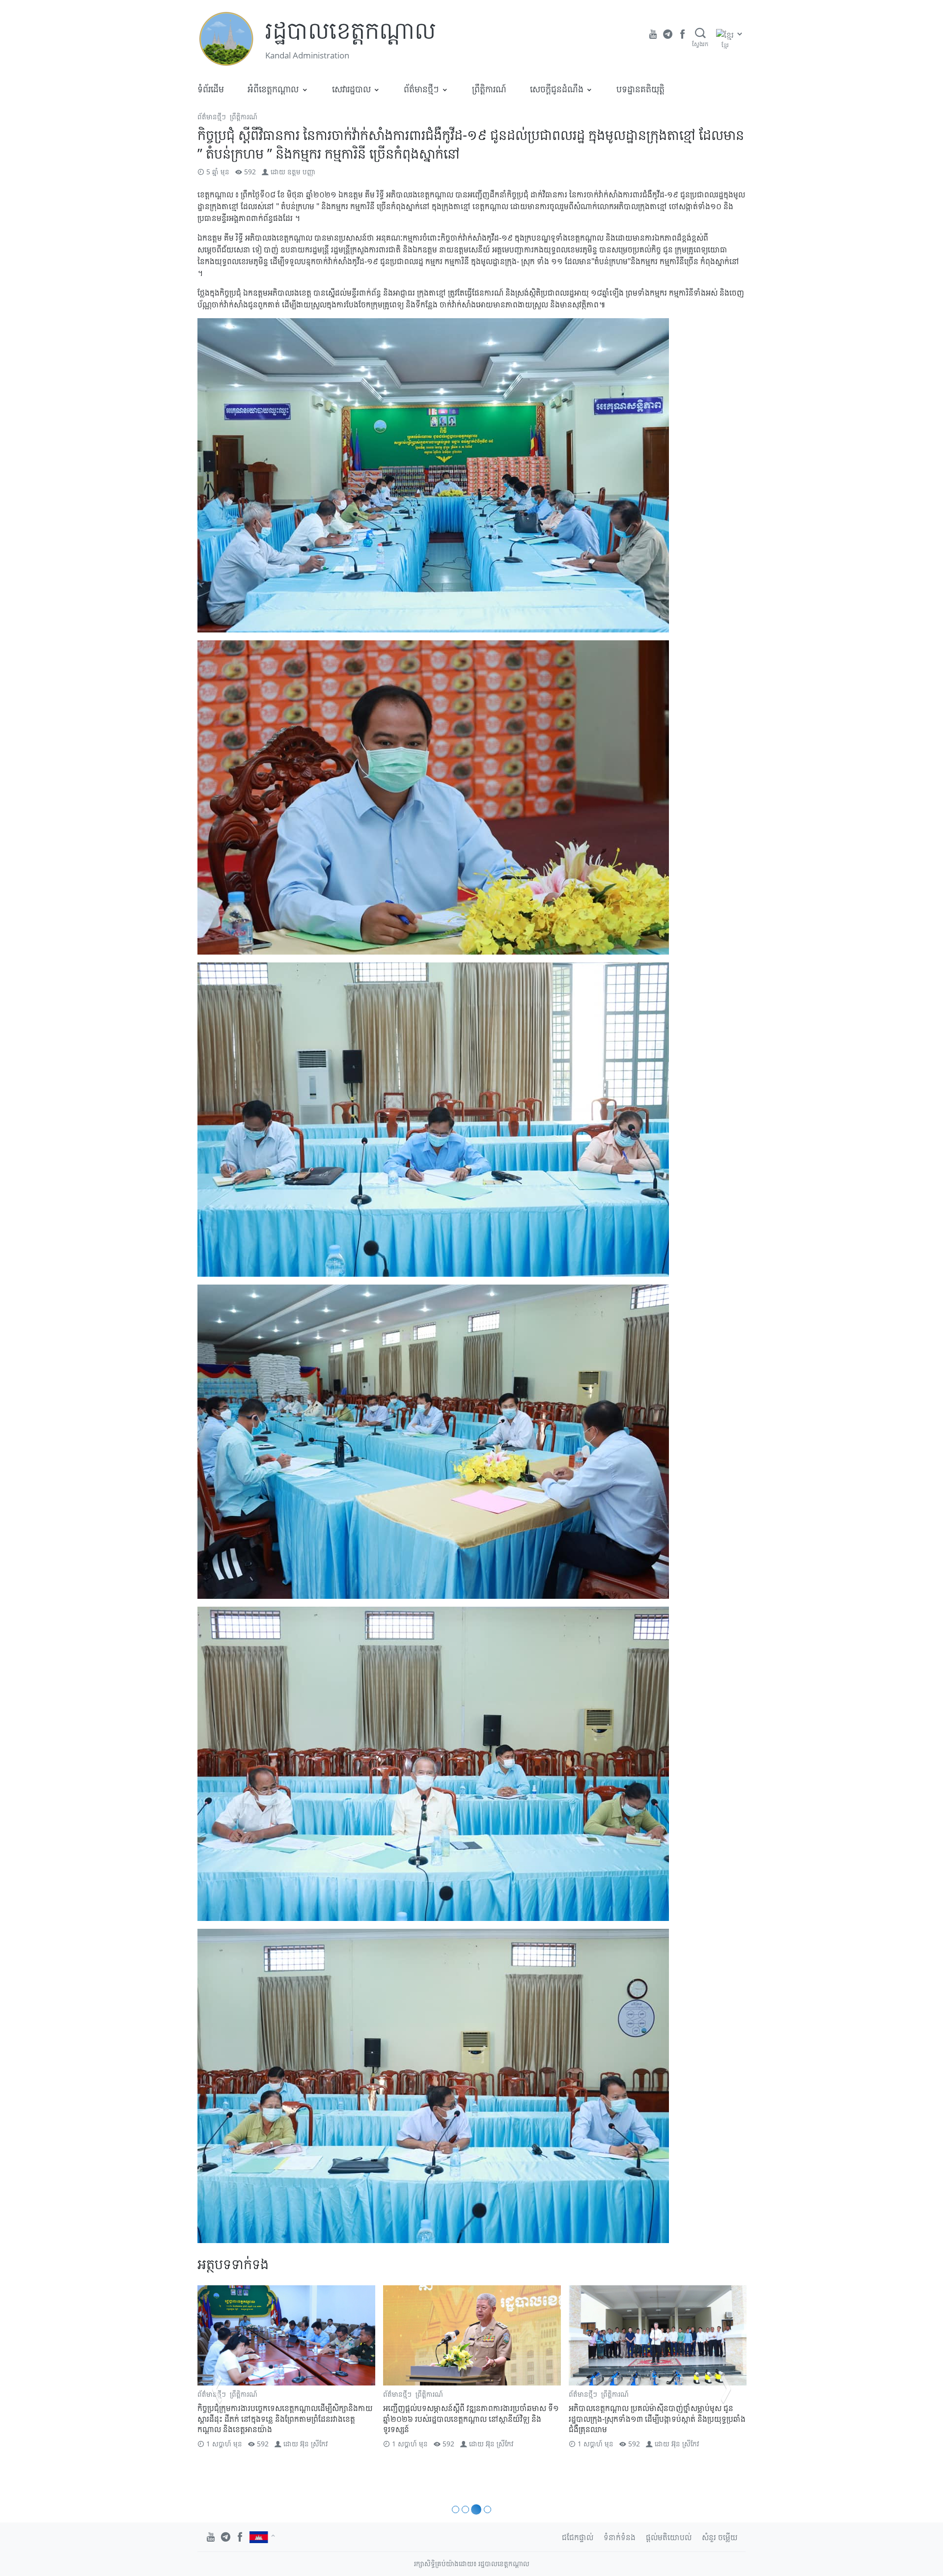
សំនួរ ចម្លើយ (720, 2537)
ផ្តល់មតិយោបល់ (669, 2537)
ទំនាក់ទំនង (620, 2537)
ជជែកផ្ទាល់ (578, 2537)
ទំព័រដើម (211, 89)
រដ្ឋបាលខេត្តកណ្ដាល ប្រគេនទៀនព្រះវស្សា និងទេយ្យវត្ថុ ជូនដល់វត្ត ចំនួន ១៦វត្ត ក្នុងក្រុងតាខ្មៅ (657, 2413)
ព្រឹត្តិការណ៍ (489, 89)
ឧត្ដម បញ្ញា (301, 172)
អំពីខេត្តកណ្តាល (273, 89)
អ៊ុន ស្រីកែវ (314, 2444)
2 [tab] (465, 2509)
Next (726, 2389)
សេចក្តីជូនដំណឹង (557, 89)
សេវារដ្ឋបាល (351, 89)
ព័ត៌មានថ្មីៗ (421, 89)
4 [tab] (486, 2509)
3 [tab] (475, 2509)
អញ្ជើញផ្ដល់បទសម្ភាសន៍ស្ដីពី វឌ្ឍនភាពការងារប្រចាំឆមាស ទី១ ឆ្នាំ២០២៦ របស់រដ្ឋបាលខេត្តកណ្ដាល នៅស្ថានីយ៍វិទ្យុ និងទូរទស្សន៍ (285, 2419)
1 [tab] (456, 2509)
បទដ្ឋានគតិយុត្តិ (640, 89)
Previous (217, 2389)
